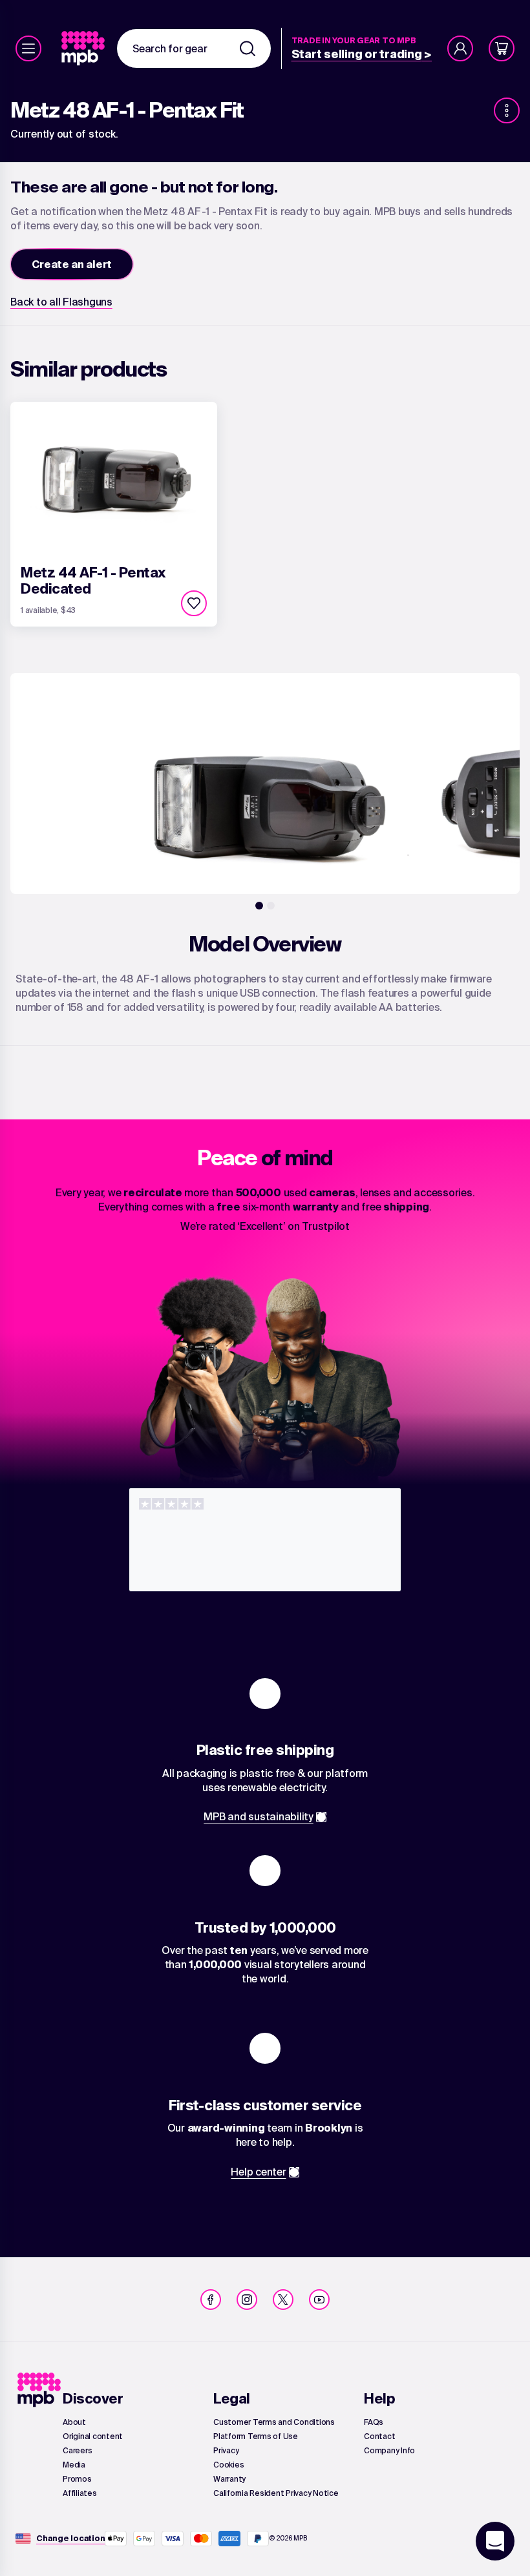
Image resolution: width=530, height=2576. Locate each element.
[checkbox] (194, 603)
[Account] (460, 48)
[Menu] (28, 48)
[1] (259, 906)
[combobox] (194, 48)
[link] (84, 48)
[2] (271, 906)
